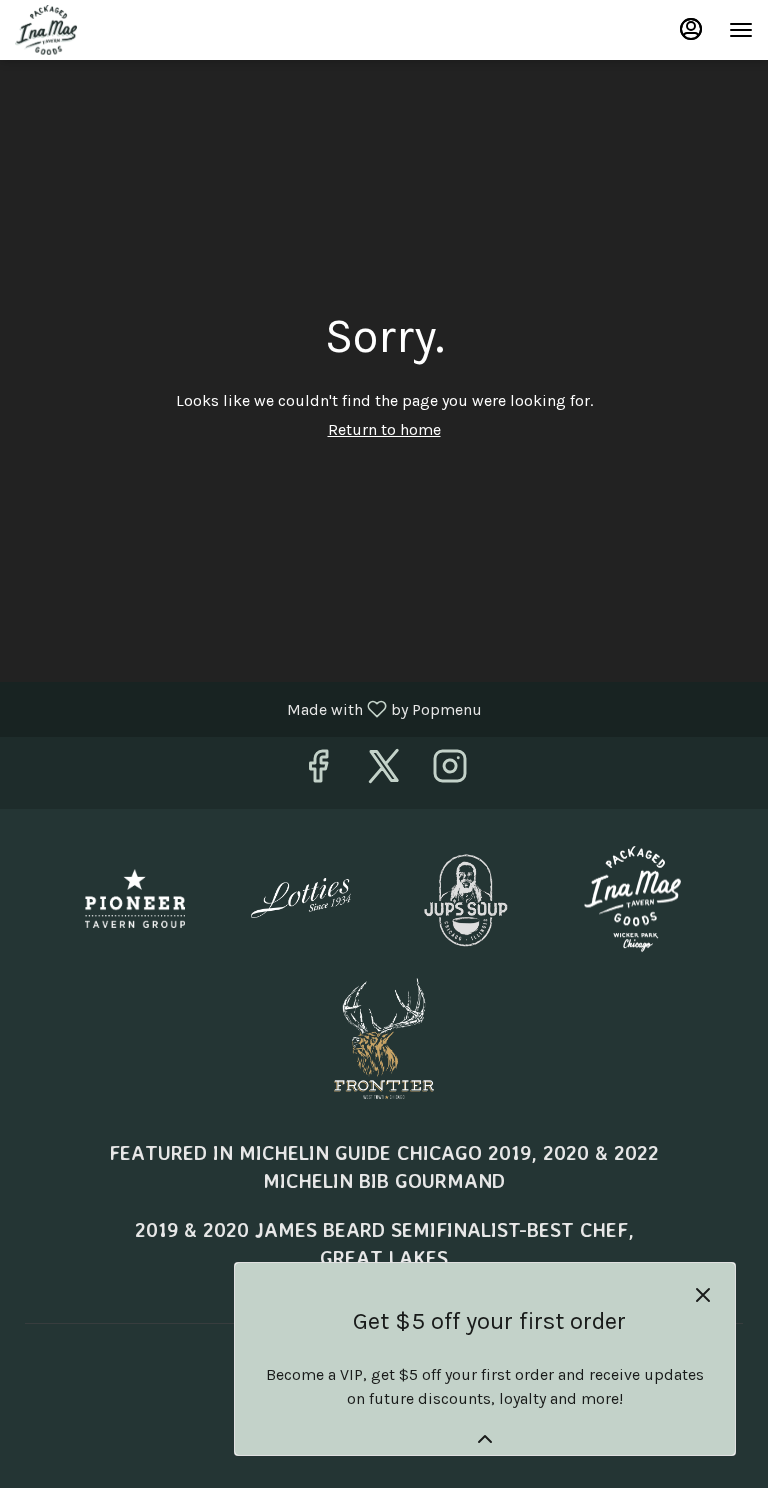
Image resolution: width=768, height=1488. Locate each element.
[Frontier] (384, 1036)
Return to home (384, 429)
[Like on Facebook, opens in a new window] (318, 772)
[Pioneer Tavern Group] (135, 896)
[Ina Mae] (633, 896)
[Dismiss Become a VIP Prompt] (703, 1295)
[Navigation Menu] (741, 30)
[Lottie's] (301, 896)
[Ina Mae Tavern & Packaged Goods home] (105, 30)
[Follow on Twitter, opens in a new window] (384, 772)
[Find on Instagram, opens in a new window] (450, 772)
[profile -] (691, 29)
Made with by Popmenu (248, 708)
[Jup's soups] (467, 896)
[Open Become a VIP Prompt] (485, 1439)
